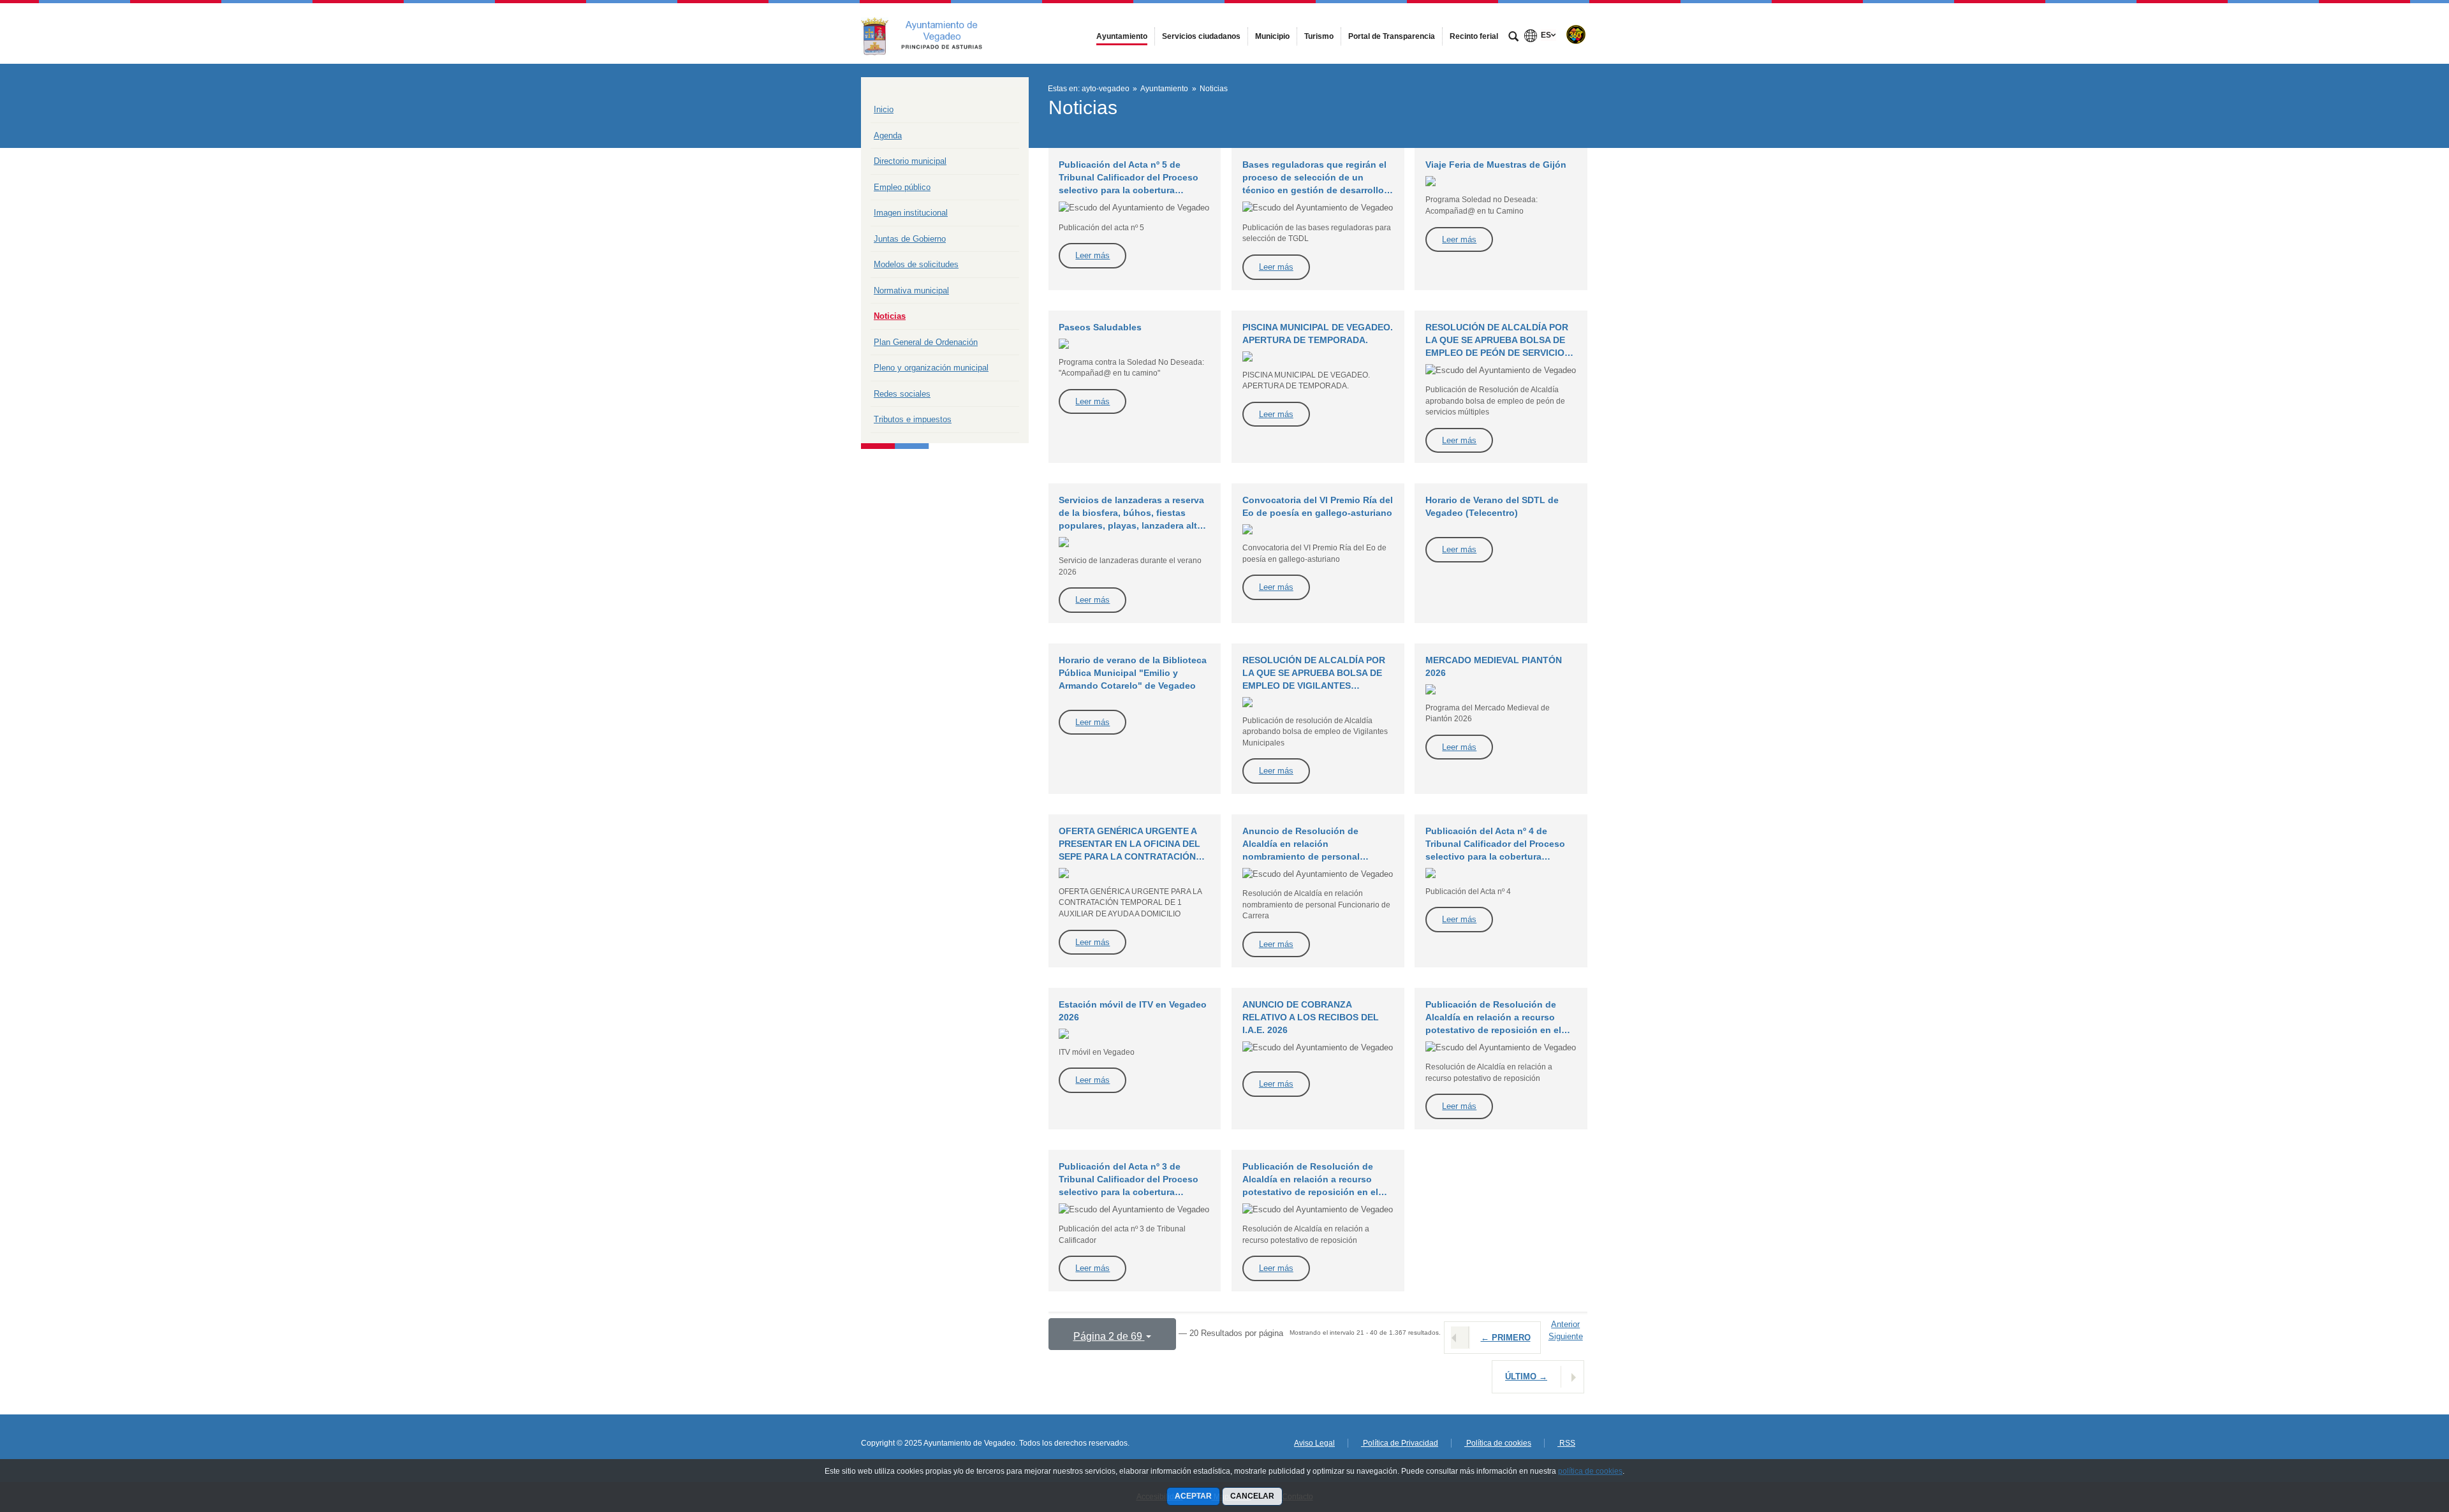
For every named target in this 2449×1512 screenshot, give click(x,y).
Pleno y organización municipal (931, 368)
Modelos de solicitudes (916, 264)
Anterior (1565, 1324)
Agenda (888, 136)
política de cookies (1590, 1471)
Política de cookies (1498, 1443)
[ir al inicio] (2398, 1435)
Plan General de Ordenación (926, 342)
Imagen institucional (911, 213)
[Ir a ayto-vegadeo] (931, 33)
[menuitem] (1122, 36)
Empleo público (902, 187)
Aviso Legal (1314, 1443)
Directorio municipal (910, 161)
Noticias (890, 316)
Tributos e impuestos (913, 419)
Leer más (1092, 255)
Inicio (884, 109)
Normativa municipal (911, 290)
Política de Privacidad (1400, 1443)
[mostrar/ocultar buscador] (1513, 38)
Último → (1526, 1376)
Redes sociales (902, 394)
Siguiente (1566, 1336)
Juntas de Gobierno (910, 239)
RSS (1566, 1443)
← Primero (1506, 1338)
